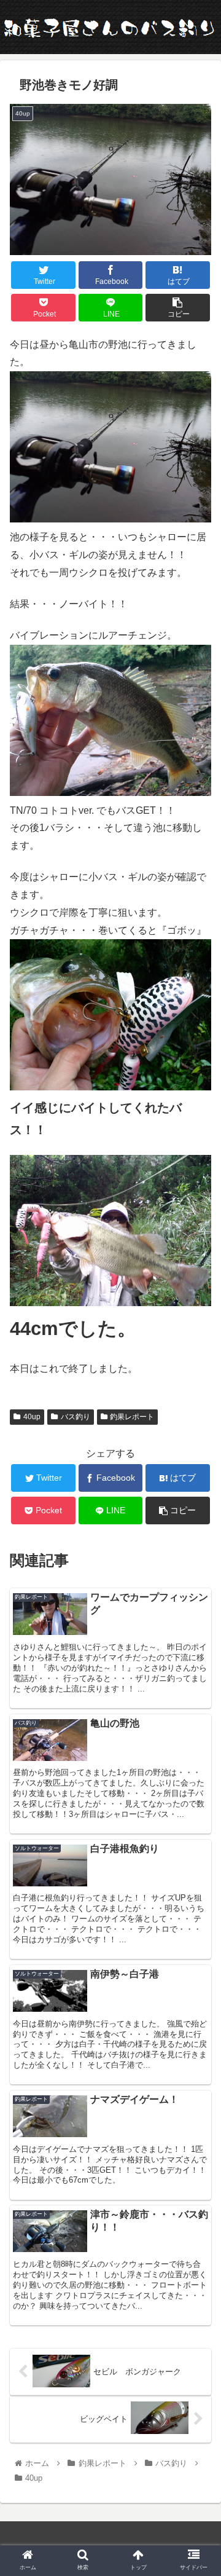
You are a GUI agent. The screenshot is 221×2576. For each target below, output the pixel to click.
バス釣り (76, 1417)
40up (32, 1417)
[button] (197, 1602)
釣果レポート (132, 1417)
